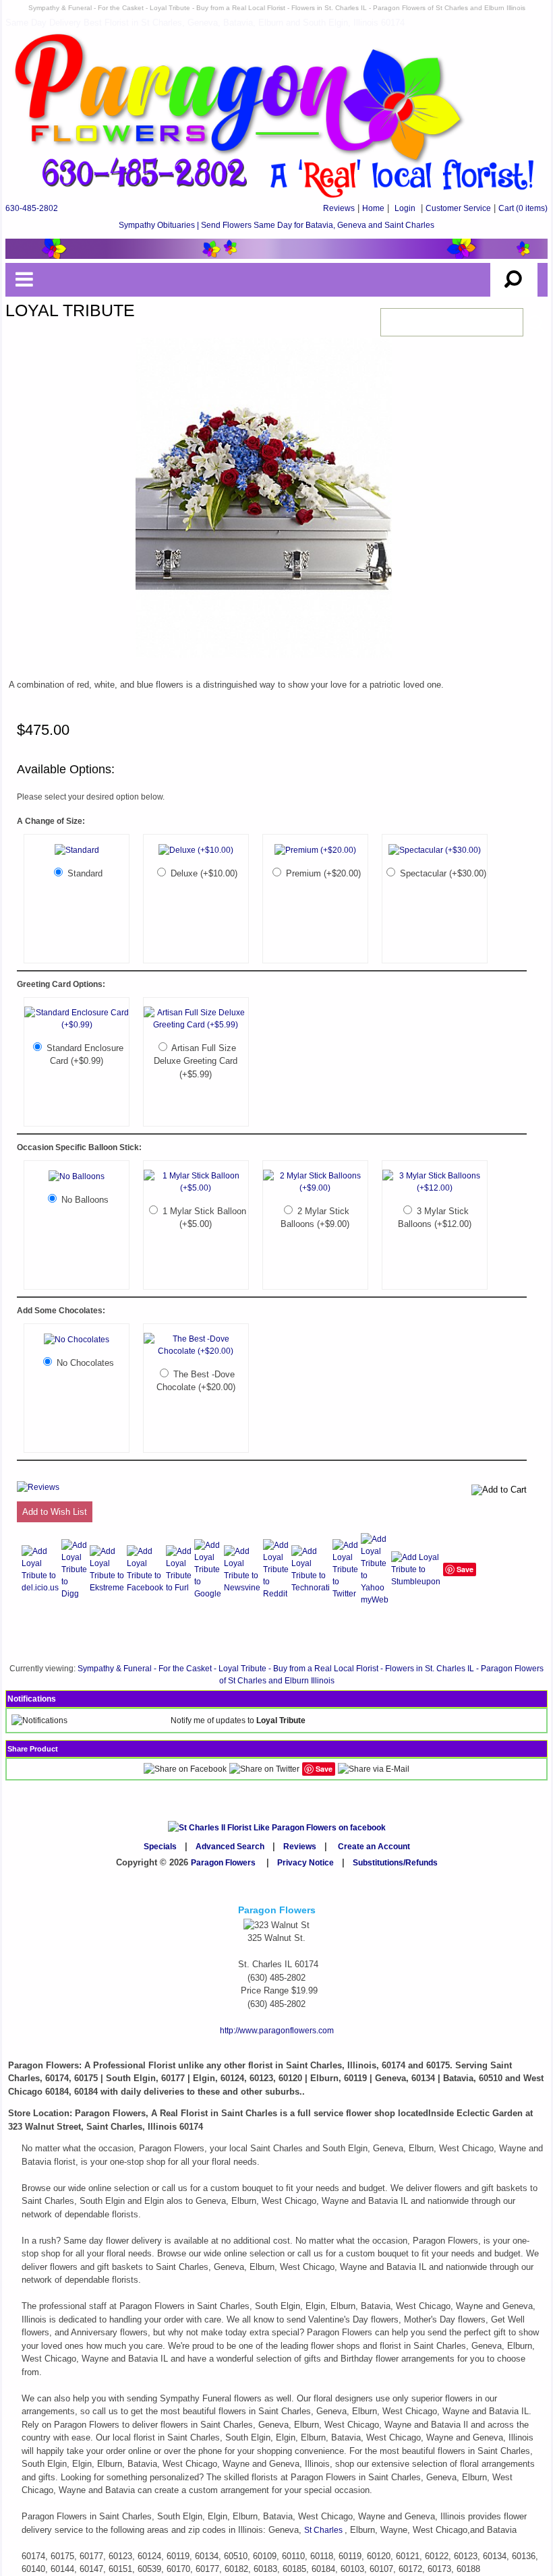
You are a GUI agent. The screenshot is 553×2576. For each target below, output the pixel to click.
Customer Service (458, 208)
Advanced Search (230, 1847)
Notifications (32, 1699)
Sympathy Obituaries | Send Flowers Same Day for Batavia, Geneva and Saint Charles (276, 225)
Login (405, 208)
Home (373, 208)
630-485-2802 (32, 208)
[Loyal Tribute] (264, 659)
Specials (160, 1847)
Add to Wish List (55, 1512)
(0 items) (523, 208)
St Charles (324, 2530)
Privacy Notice (305, 1863)
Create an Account (374, 1847)
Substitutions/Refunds (395, 1863)
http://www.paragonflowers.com (277, 2031)
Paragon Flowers (223, 1863)
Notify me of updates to (238, 1720)
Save (465, 1569)
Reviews (339, 208)
